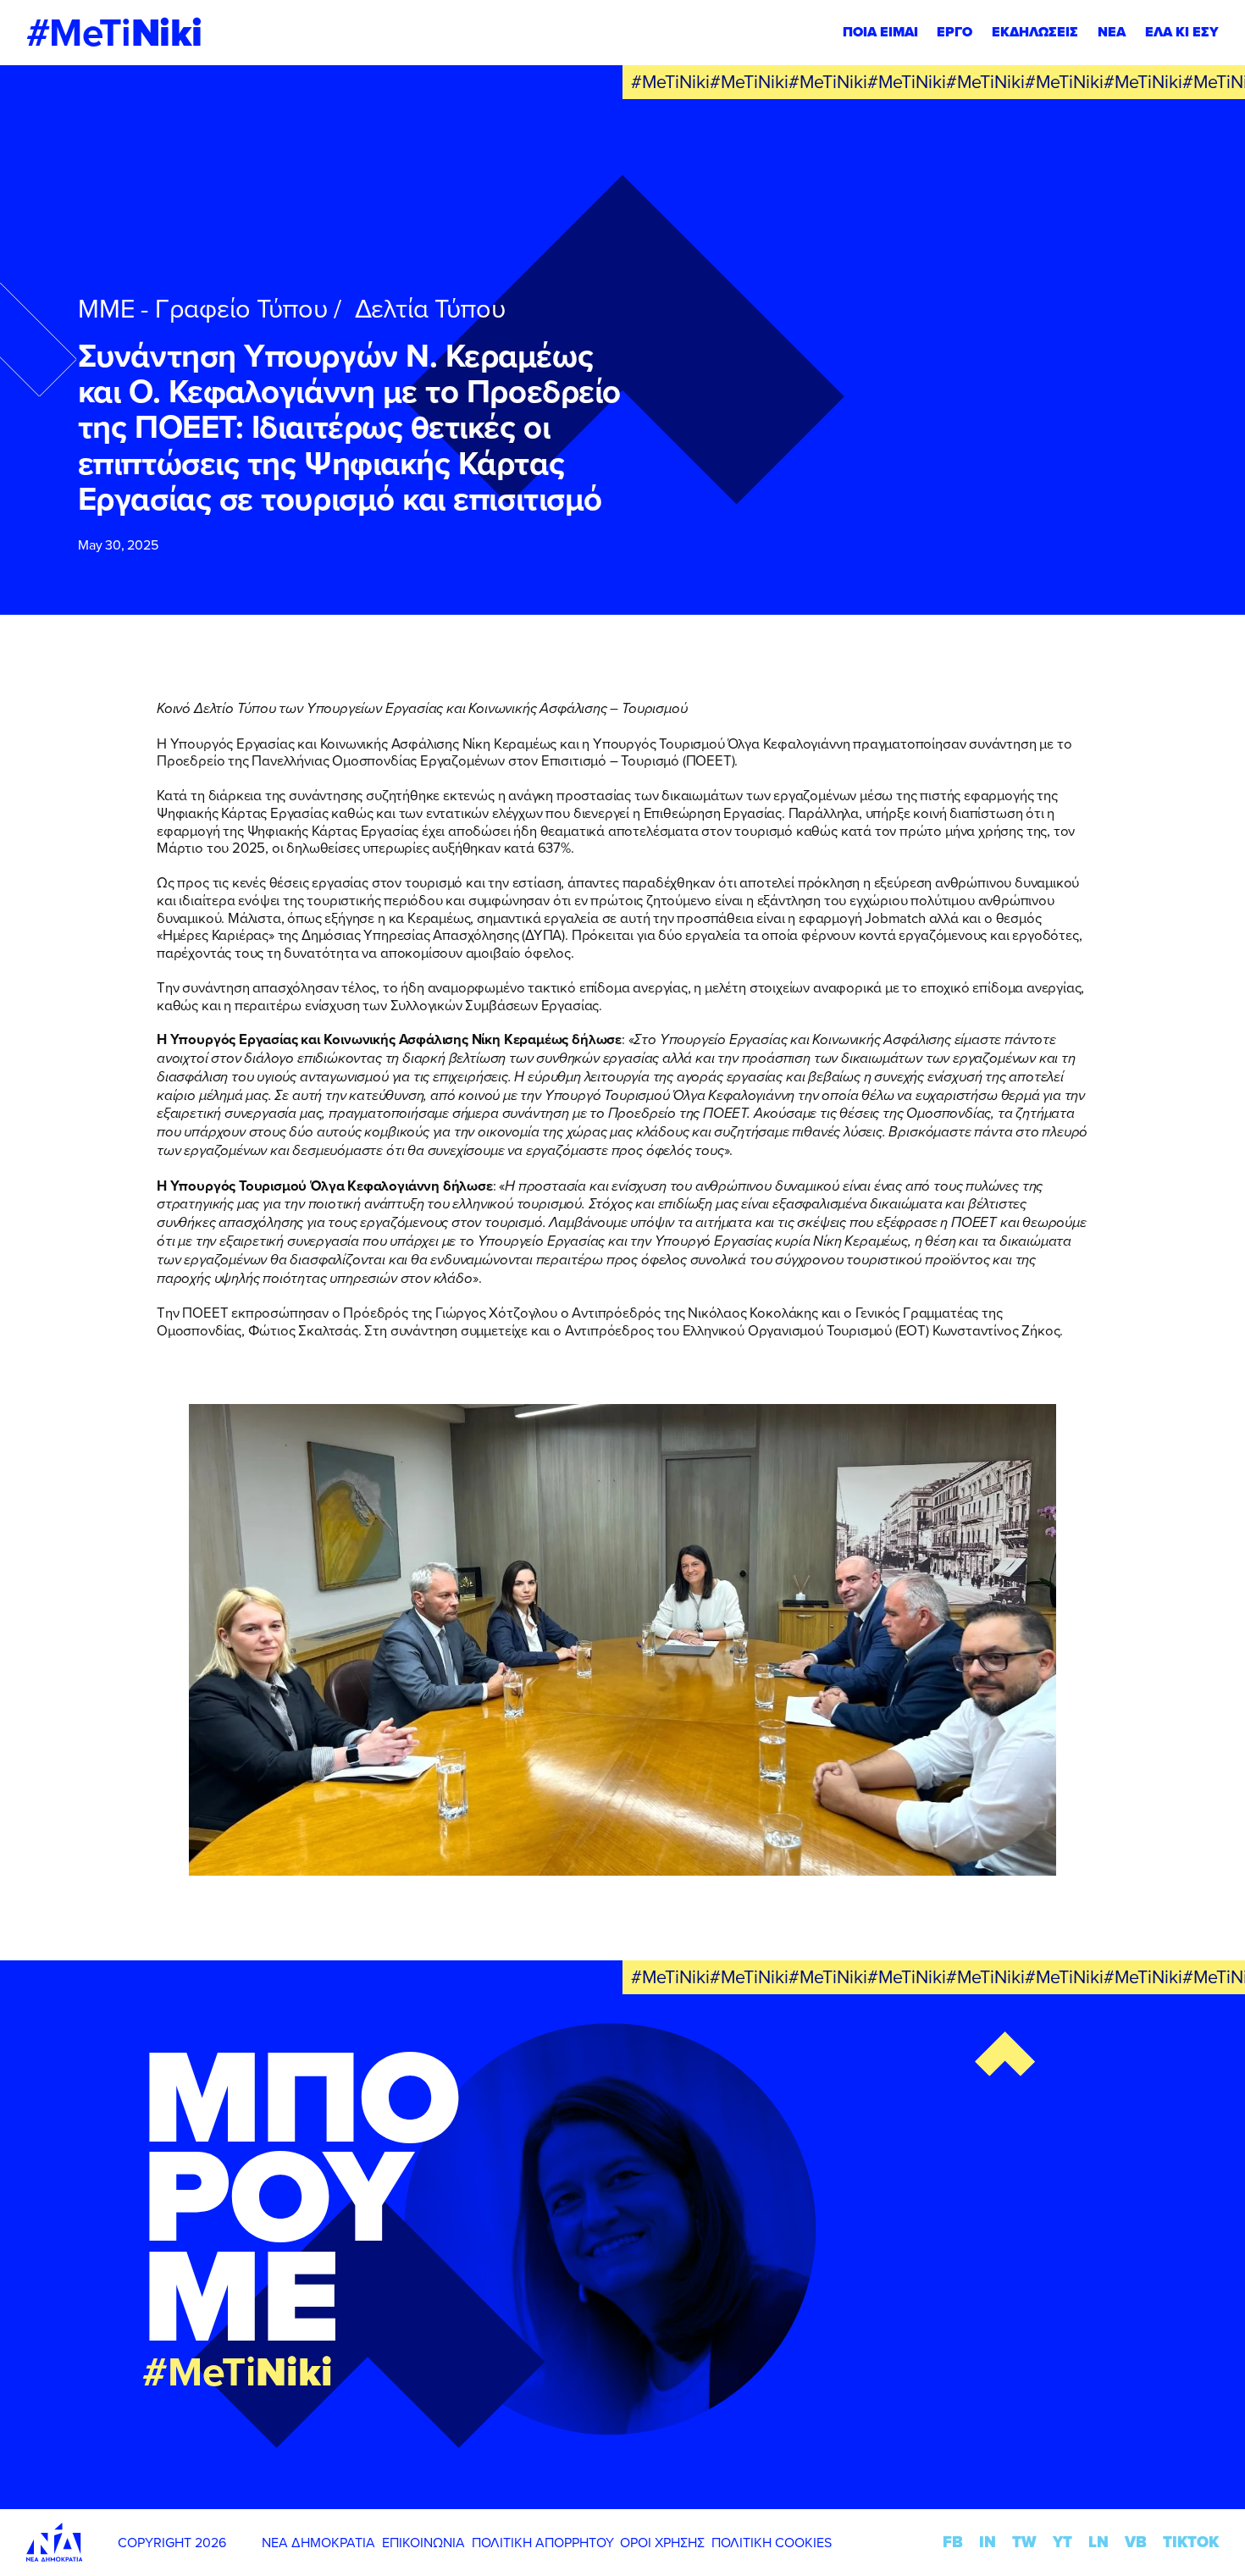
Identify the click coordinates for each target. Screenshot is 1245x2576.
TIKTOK (1191, 2542)
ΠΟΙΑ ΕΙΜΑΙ (880, 32)
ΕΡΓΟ (955, 32)
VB (1136, 2542)
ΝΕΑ (1112, 32)
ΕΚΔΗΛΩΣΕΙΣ (1035, 32)
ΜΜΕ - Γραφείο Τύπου (203, 308)
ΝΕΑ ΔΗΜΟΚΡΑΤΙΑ (318, 2542)
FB (953, 2542)
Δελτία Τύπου (430, 308)
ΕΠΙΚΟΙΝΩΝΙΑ (423, 2542)
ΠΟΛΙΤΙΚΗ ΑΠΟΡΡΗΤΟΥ (543, 2542)
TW (1024, 2542)
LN (1098, 2542)
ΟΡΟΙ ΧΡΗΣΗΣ (662, 2542)
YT (1062, 2542)
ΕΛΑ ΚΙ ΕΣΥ (1182, 32)
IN (988, 2542)
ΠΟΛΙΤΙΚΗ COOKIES (772, 2542)
